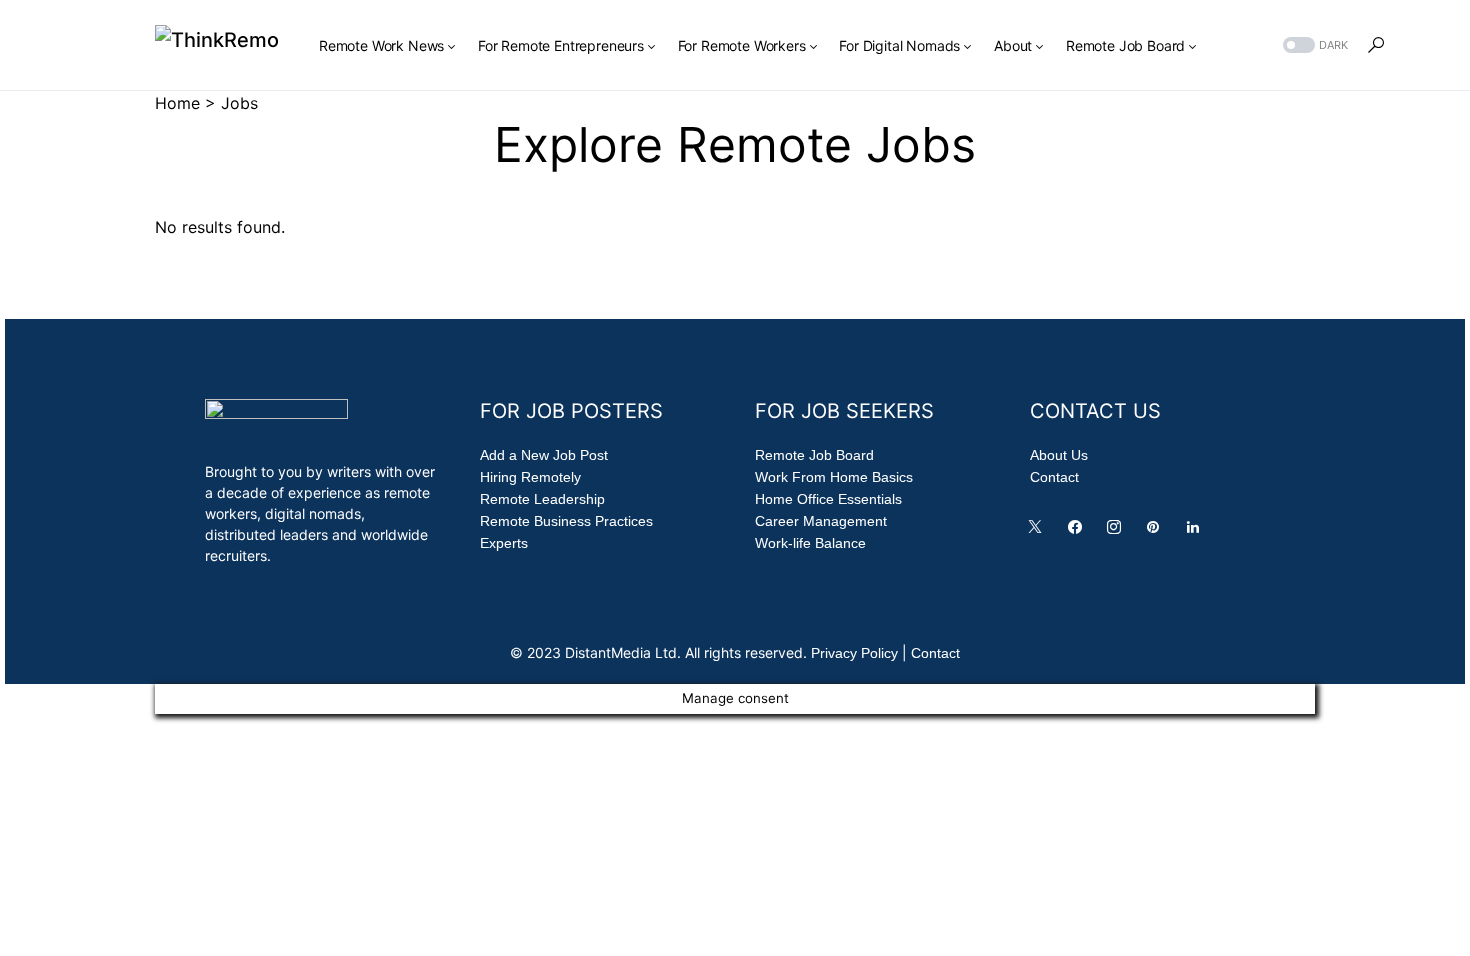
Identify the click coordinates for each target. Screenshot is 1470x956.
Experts (504, 543)
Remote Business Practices (566, 521)
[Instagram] (1118, 532)
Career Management (821, 521)
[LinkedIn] (1197, 532)
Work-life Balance (810, 543)
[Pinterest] (1157, 532)
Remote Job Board (814, 455)
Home (177, 103)
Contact (1054, 477)
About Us (1059, 455)
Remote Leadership (542, 499)
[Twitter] (1039, 532)
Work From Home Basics (834, 477)
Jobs (239, 103)
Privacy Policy (854, 653)
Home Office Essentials (828, 499)
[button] (1313, 45)
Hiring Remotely (530, 477)
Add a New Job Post (544, 455)
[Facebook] (1079, 532)
